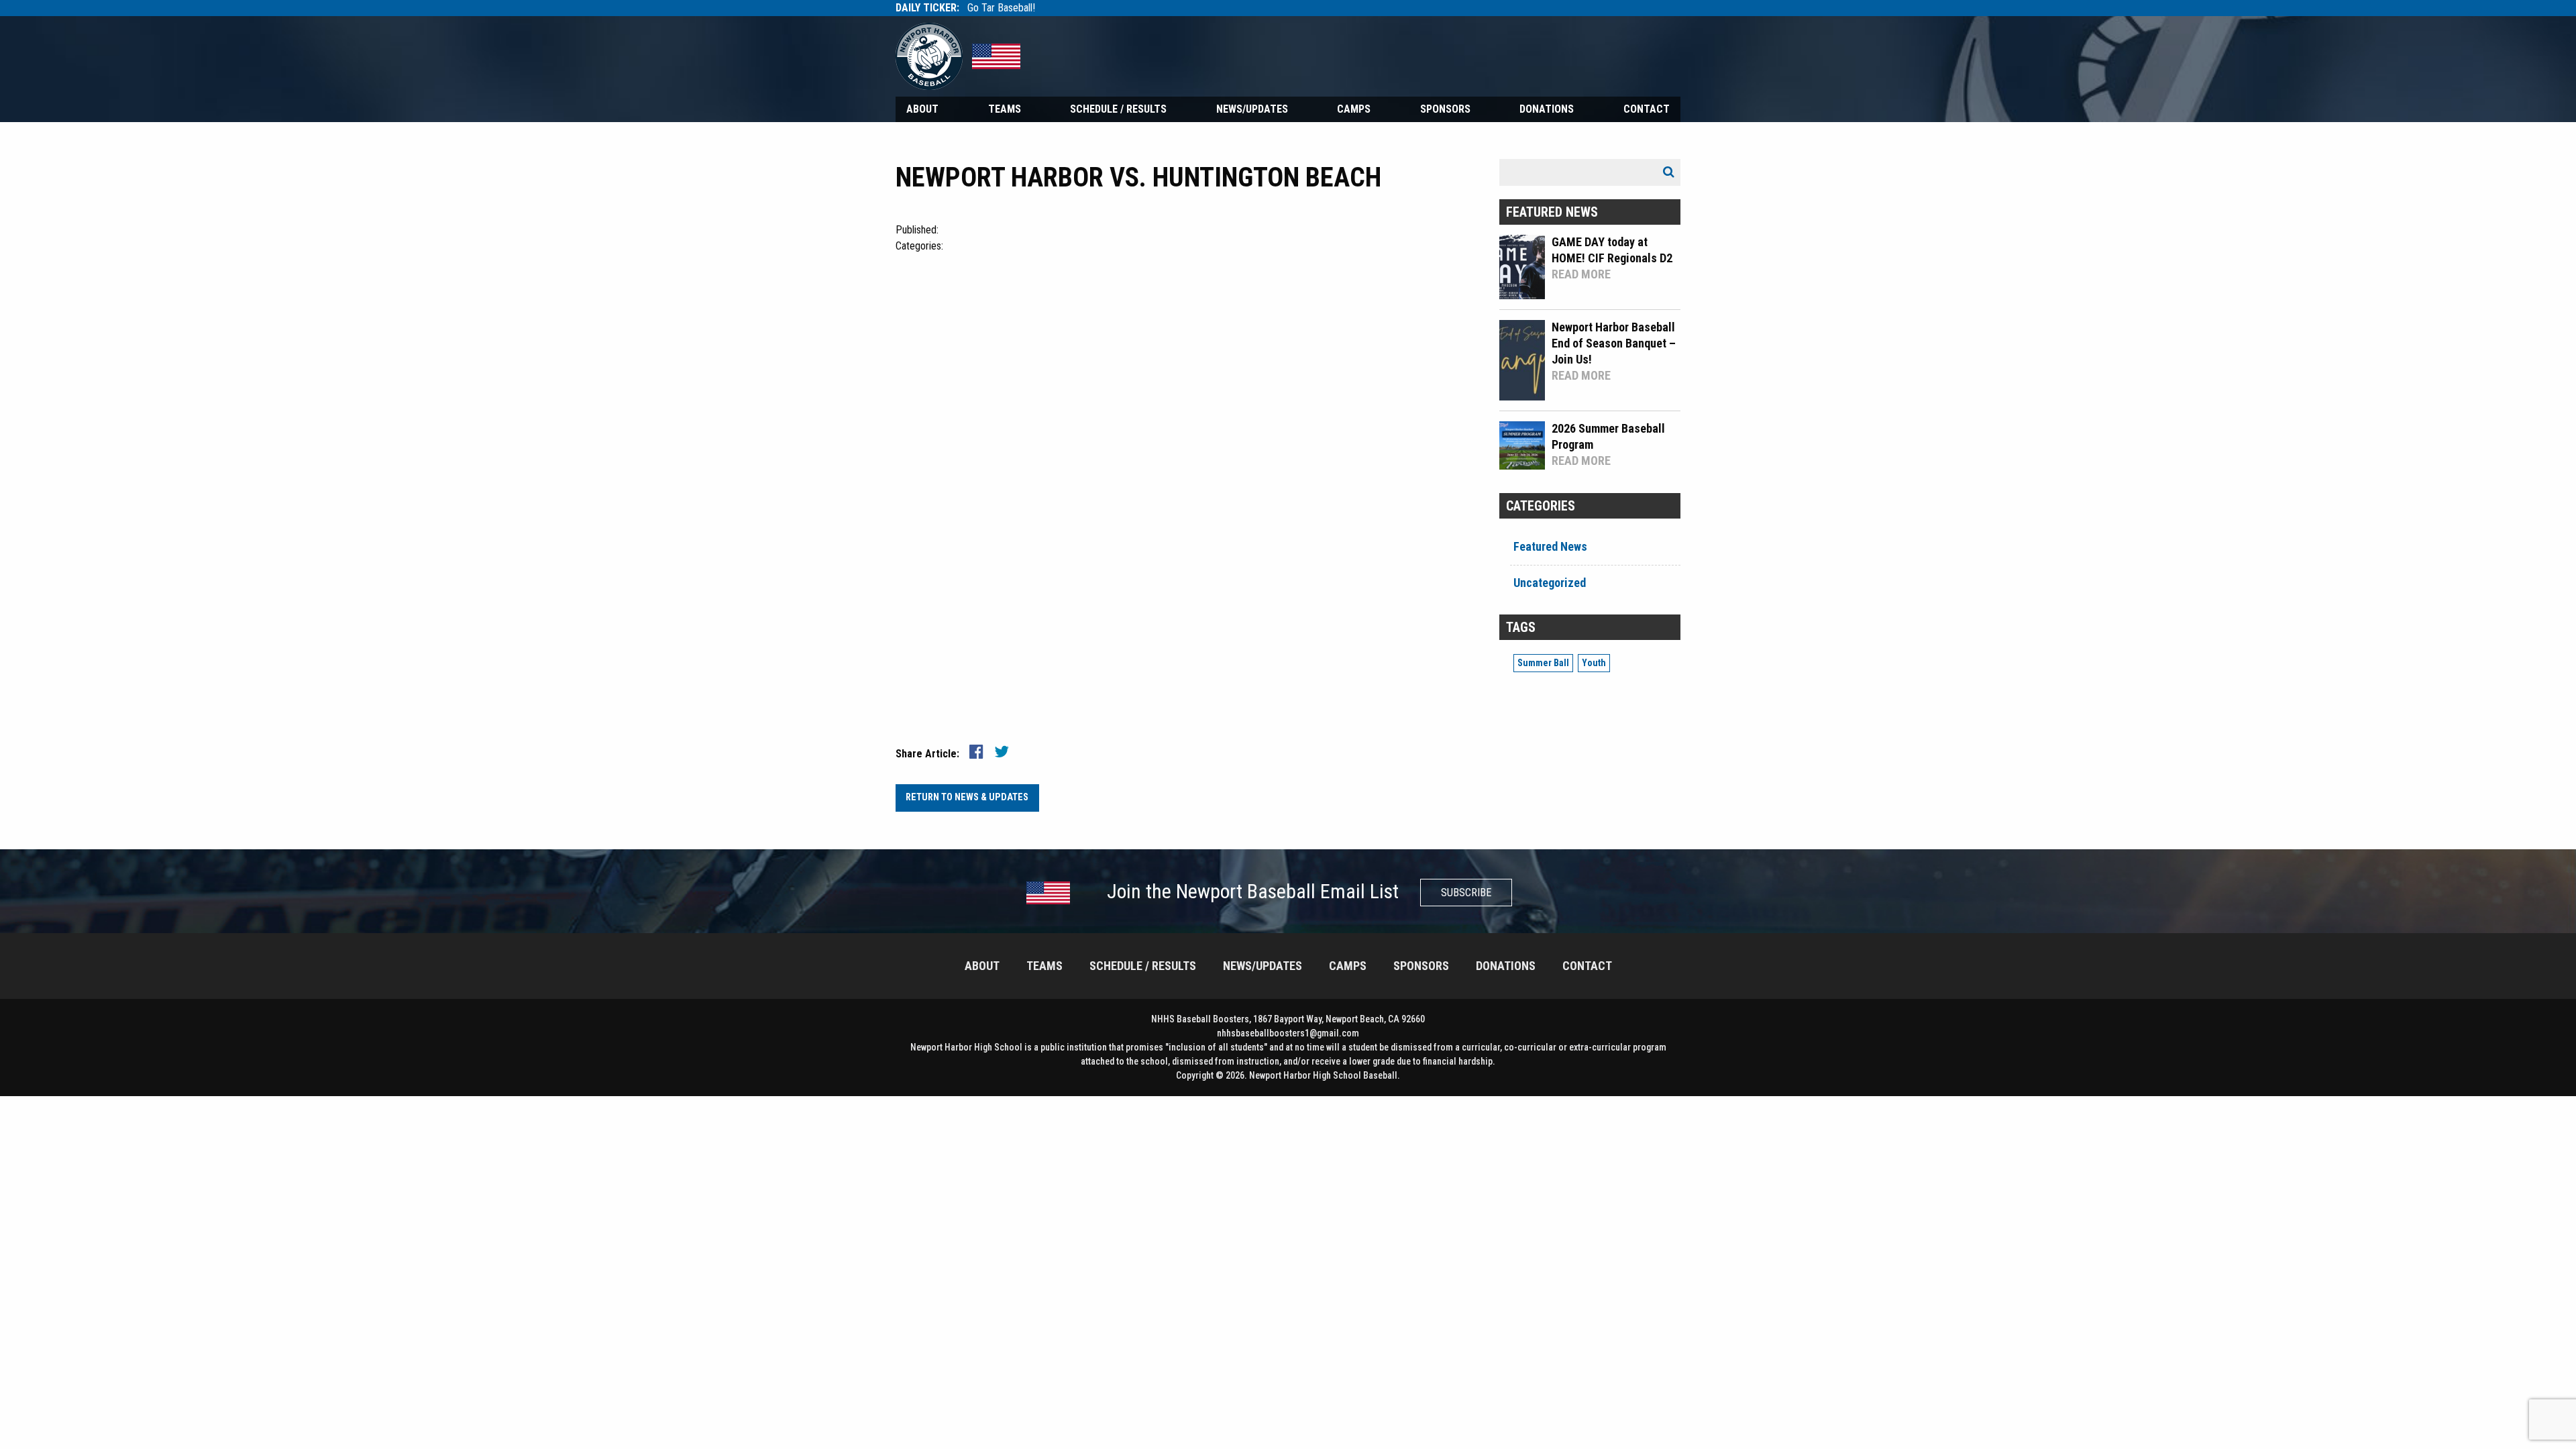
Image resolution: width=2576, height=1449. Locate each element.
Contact (1647, 109)
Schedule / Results (1118, 109)
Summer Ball (1543, 663)
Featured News (1550, 546)
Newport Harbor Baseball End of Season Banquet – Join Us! (1614, 343)
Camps (1354, 109)
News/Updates (1252, 109)
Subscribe (1466, 893)
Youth (1594, 663)
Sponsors (1445, 109)
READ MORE (1581, 274)
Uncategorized (1550, 583)
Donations (1547, 109)
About (922, 109)
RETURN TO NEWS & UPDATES (967, 797)
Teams (1005, 109)
